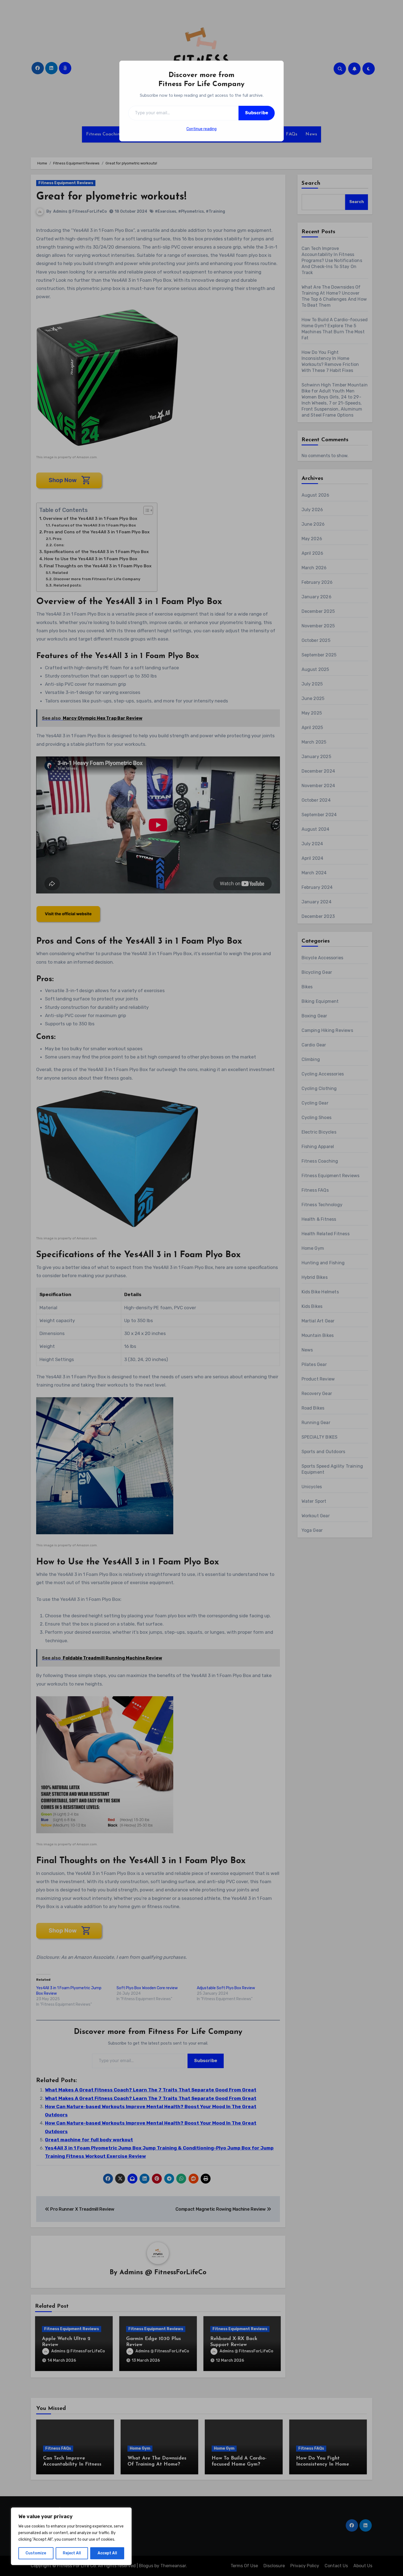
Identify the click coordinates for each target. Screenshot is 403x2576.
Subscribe (257, 113)
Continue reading (201, 129)
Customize (36, 2553)
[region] (71, 2536)
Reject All (72, 2553)
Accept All (107, 2553)
